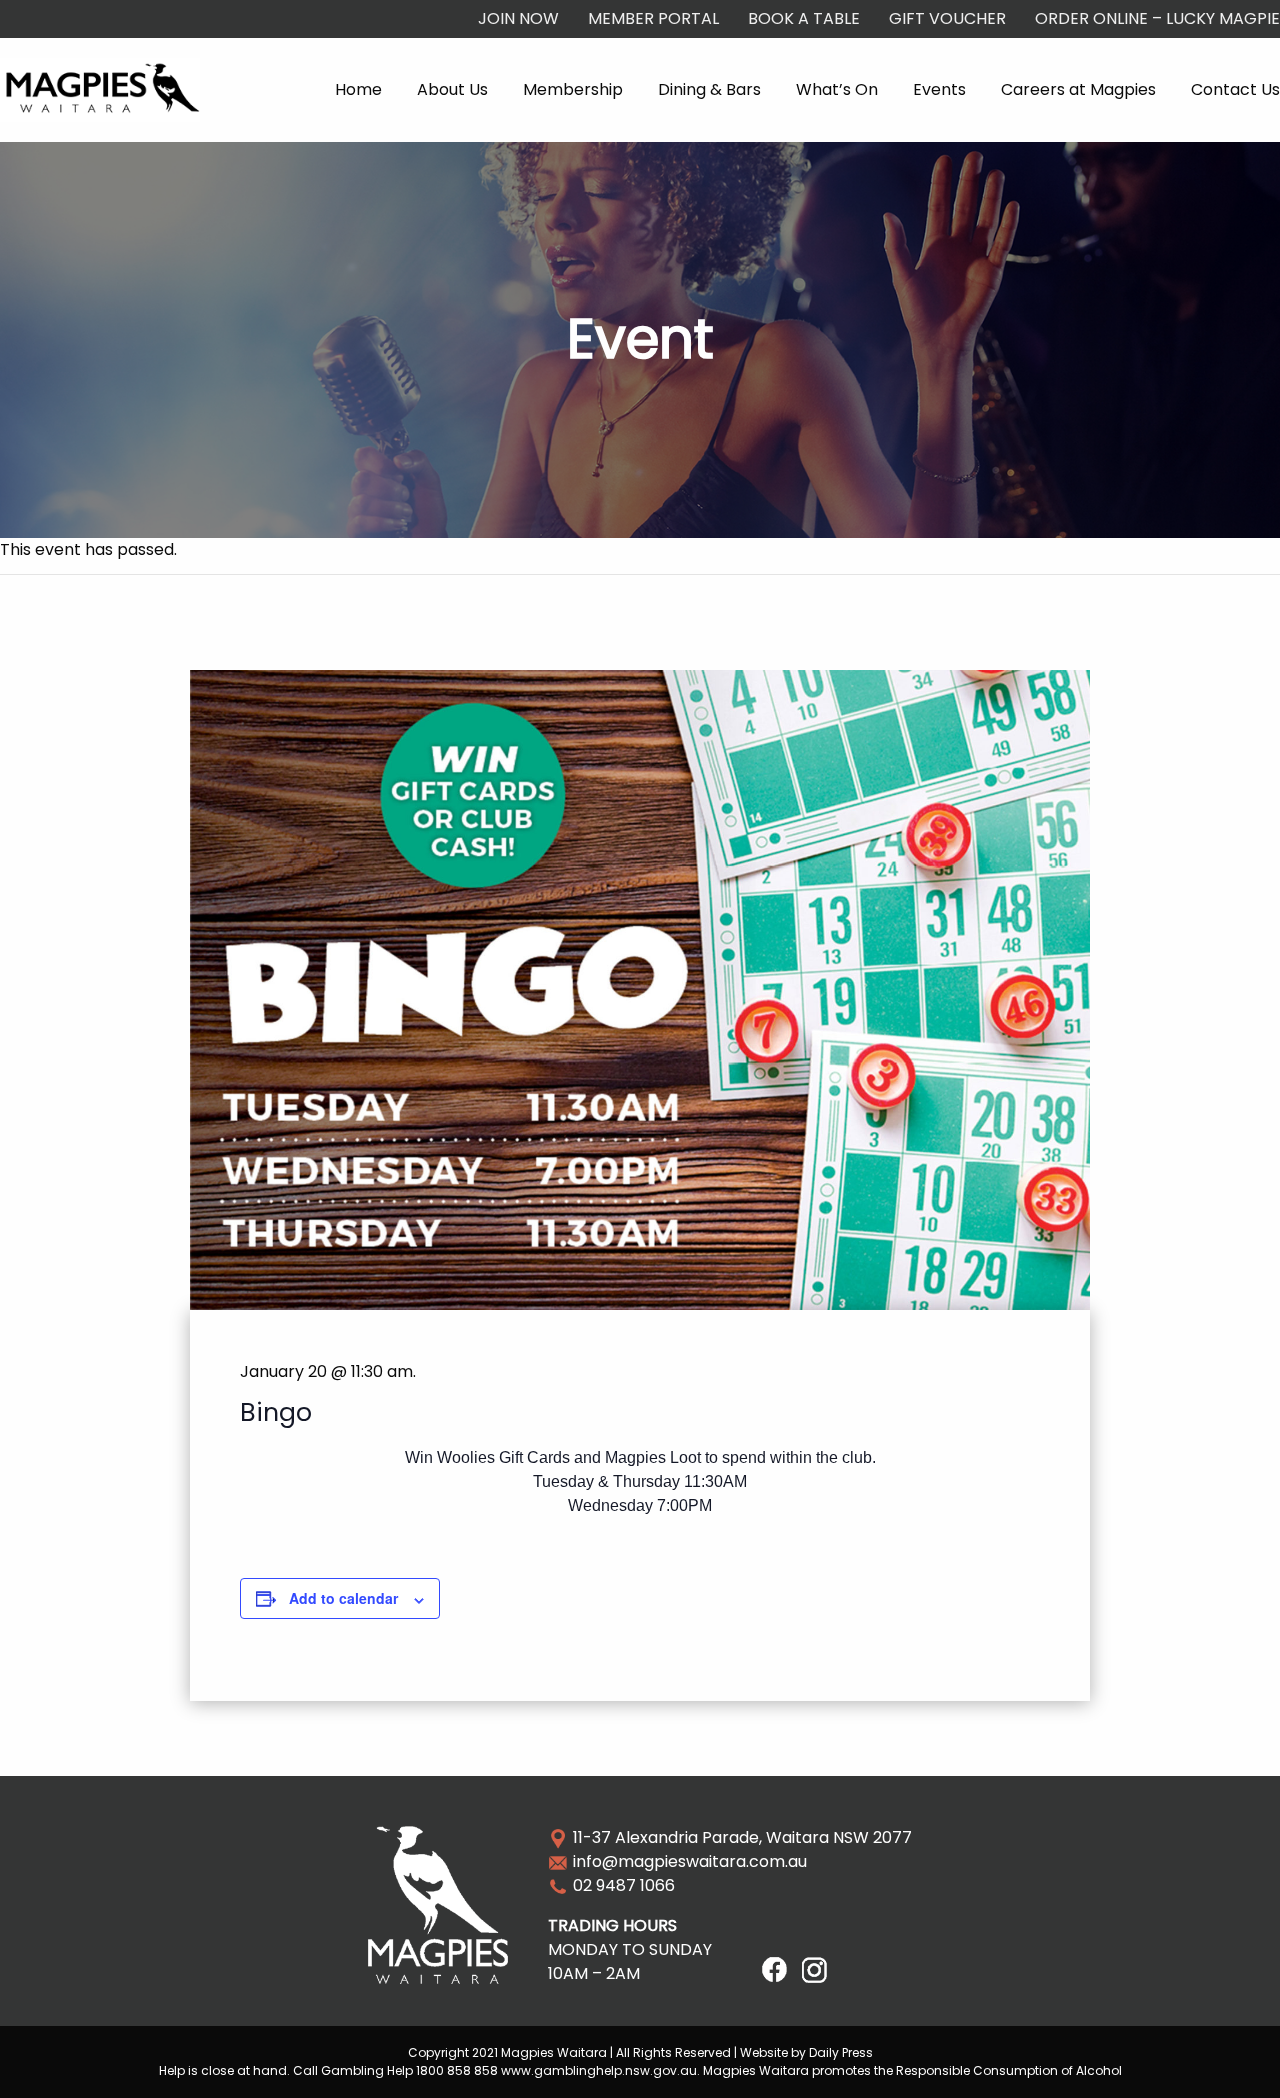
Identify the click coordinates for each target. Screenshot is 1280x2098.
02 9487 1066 (624, 1885)
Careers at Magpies (1078, 89)
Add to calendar (343, 1598)
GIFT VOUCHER (947, 18)
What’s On (837, 89)
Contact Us (1235, 89)
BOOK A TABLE (804, 18)
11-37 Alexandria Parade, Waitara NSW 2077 (742, 1837)
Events (939, 89)
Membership (573, 89)
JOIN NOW (518, 18)
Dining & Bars (709, 89)
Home (358, 89)
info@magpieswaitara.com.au (690, 1861)
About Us (452, 89)
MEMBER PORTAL (653, 18)
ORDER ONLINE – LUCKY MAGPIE (1157, 18)
